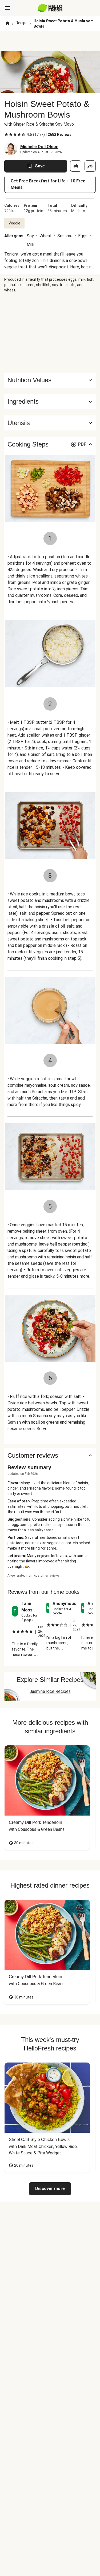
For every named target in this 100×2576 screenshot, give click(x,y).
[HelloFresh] (50, 8)
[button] (50, 402)
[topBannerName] (50, 41)
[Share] (90, 166)
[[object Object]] (76, 166)
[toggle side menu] (7, 8)
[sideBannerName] (50, 333)
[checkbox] (6, 134)
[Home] (7, 24)
